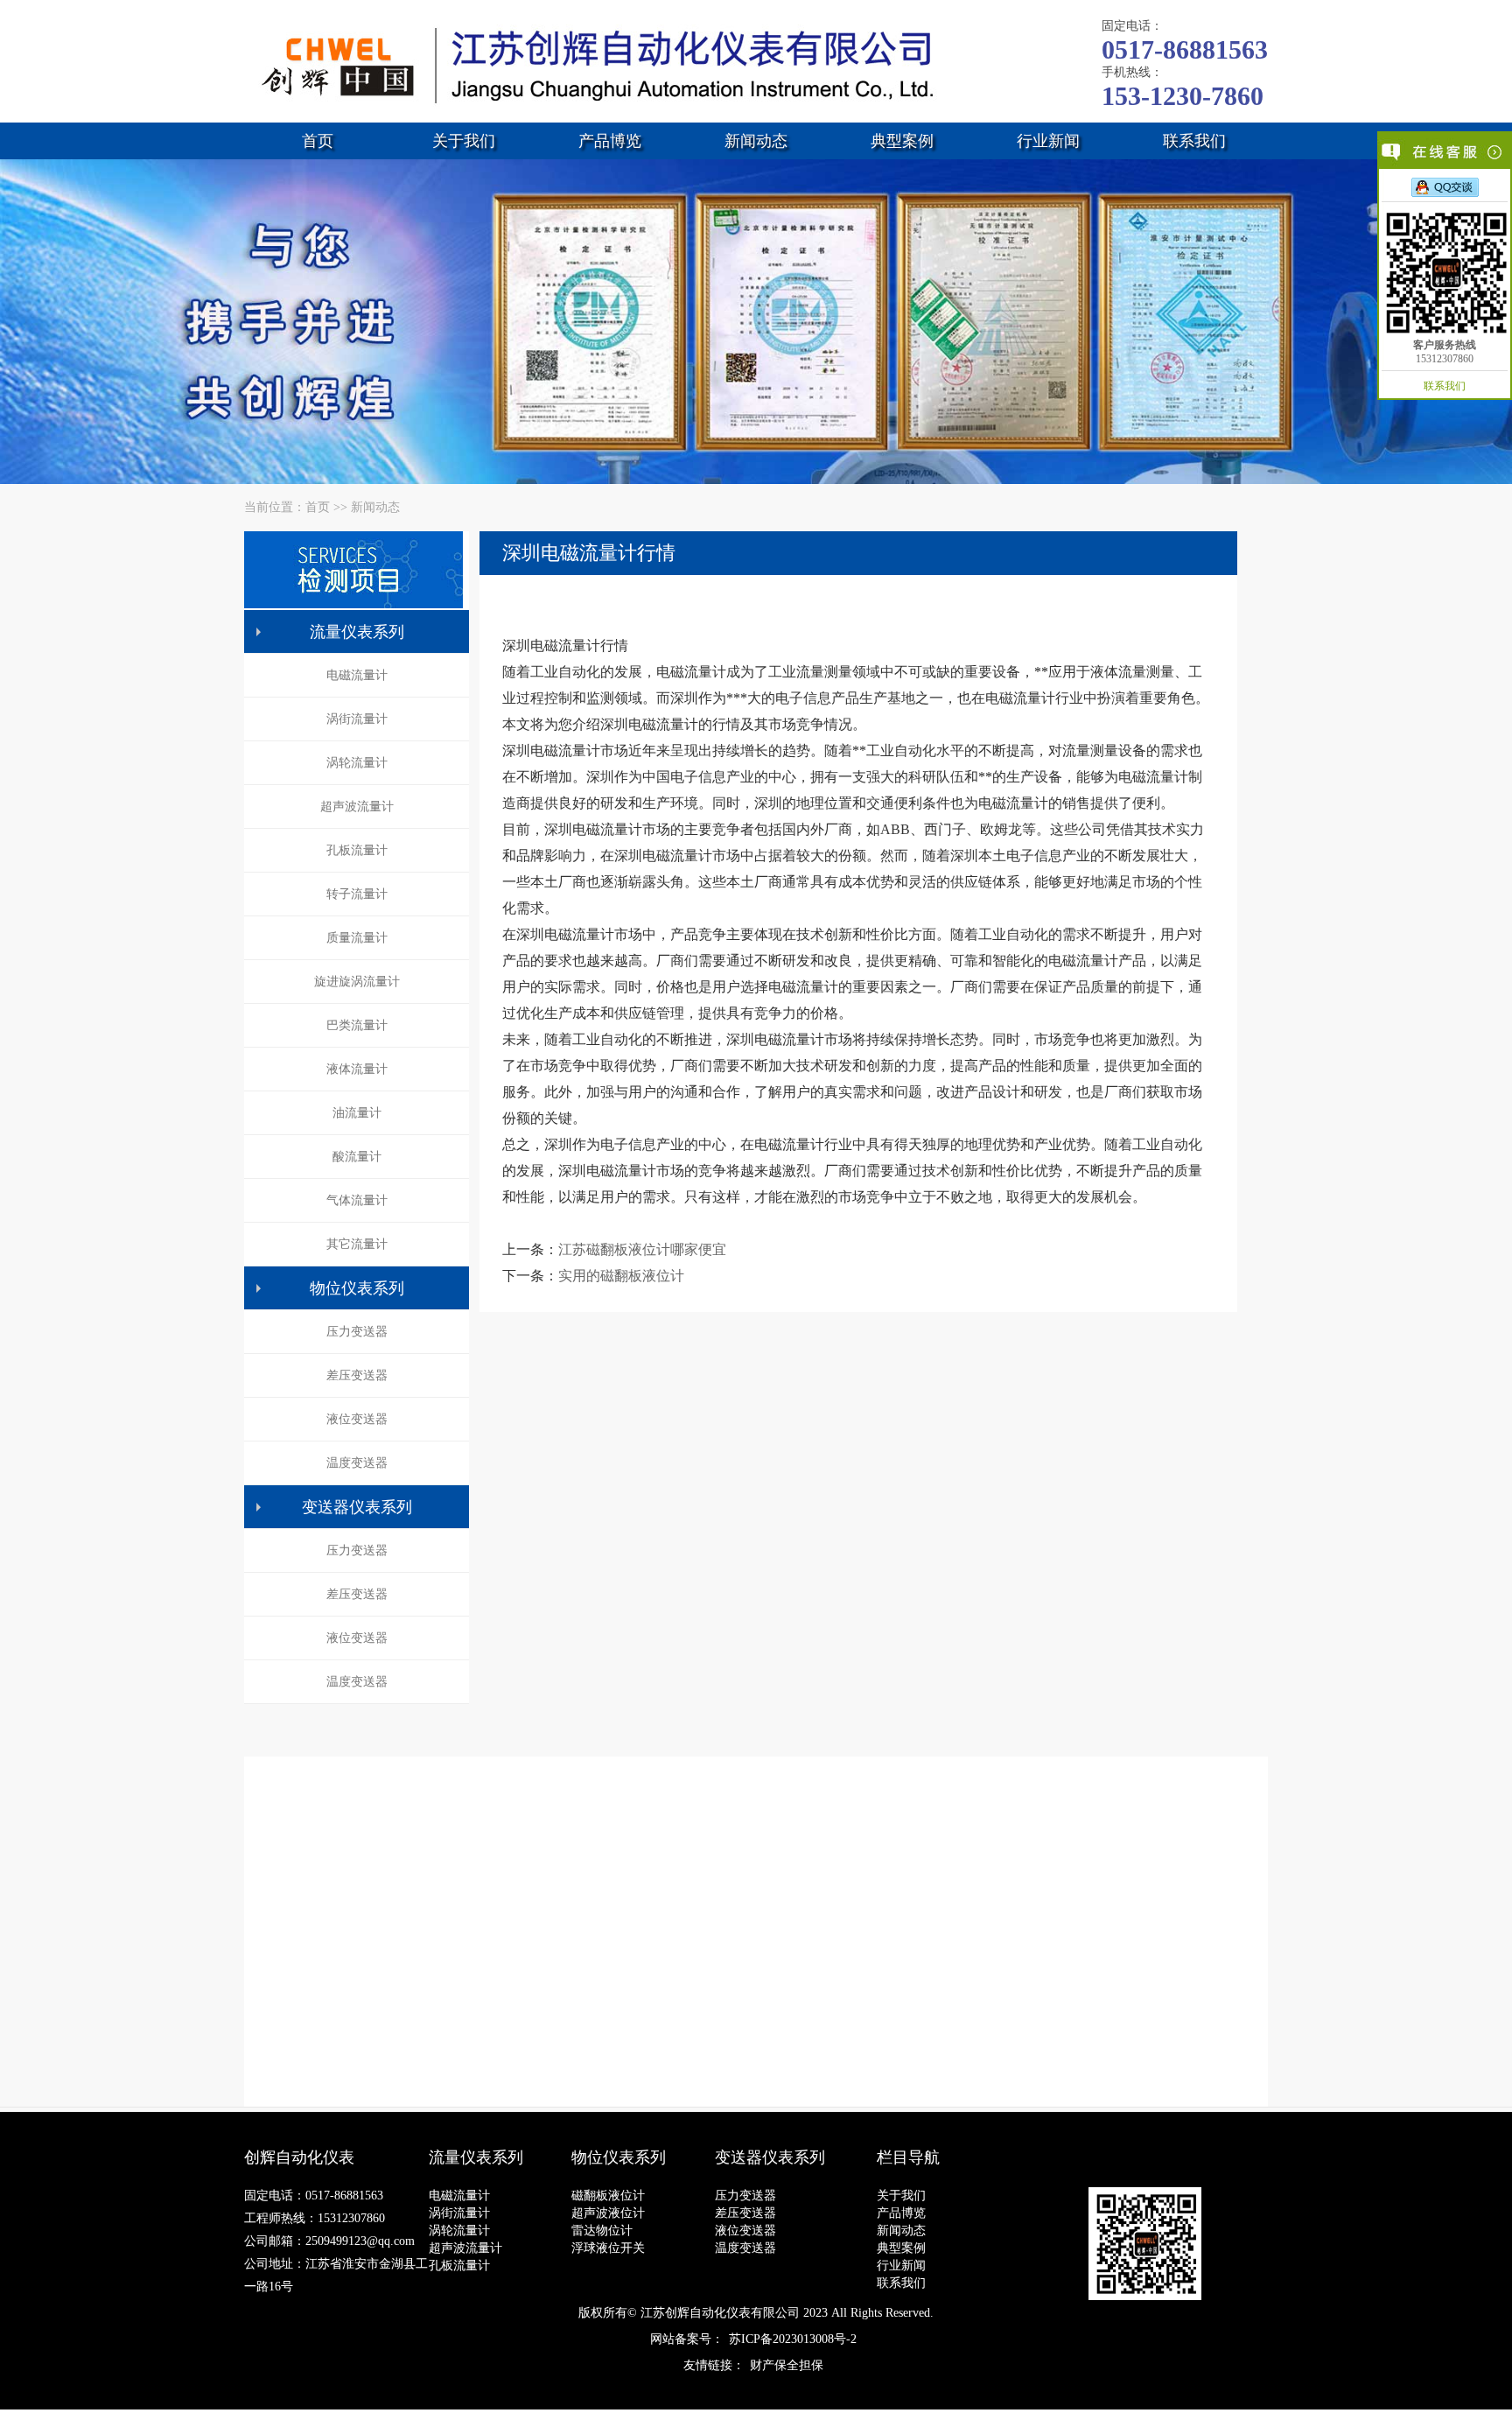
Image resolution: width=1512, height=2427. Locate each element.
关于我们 (464, 141)
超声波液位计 (608, 2213)
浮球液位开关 (608, 2248)
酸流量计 (357, 1157)
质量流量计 (357, 938)
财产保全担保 (787, 2365)
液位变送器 (357, 1419)
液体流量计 (357, 1069)
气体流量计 (357, 1200)
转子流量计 (357, 894)
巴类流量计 (357, 1025)
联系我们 (1194, 141)
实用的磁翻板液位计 (621, 1276)
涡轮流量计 (357, 763)
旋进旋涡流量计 (357, 982)
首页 (318, 141)
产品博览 (610, 141)
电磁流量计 (357, 675)
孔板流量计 (357, 850)
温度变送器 (357, 1463)
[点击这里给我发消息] (1445, 186)
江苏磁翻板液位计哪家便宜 (642, 1249)
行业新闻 (1048, 141)
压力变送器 (357, 1332)
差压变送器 (357, 1375)
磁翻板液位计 (608, 2196)
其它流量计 (357, 1244)
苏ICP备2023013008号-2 (793, 2339)
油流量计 (357, 1113)
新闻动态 (756, 141)
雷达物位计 (602, 2231)
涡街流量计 (357, 719)
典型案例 (902, 141)
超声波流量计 (357, 807)
